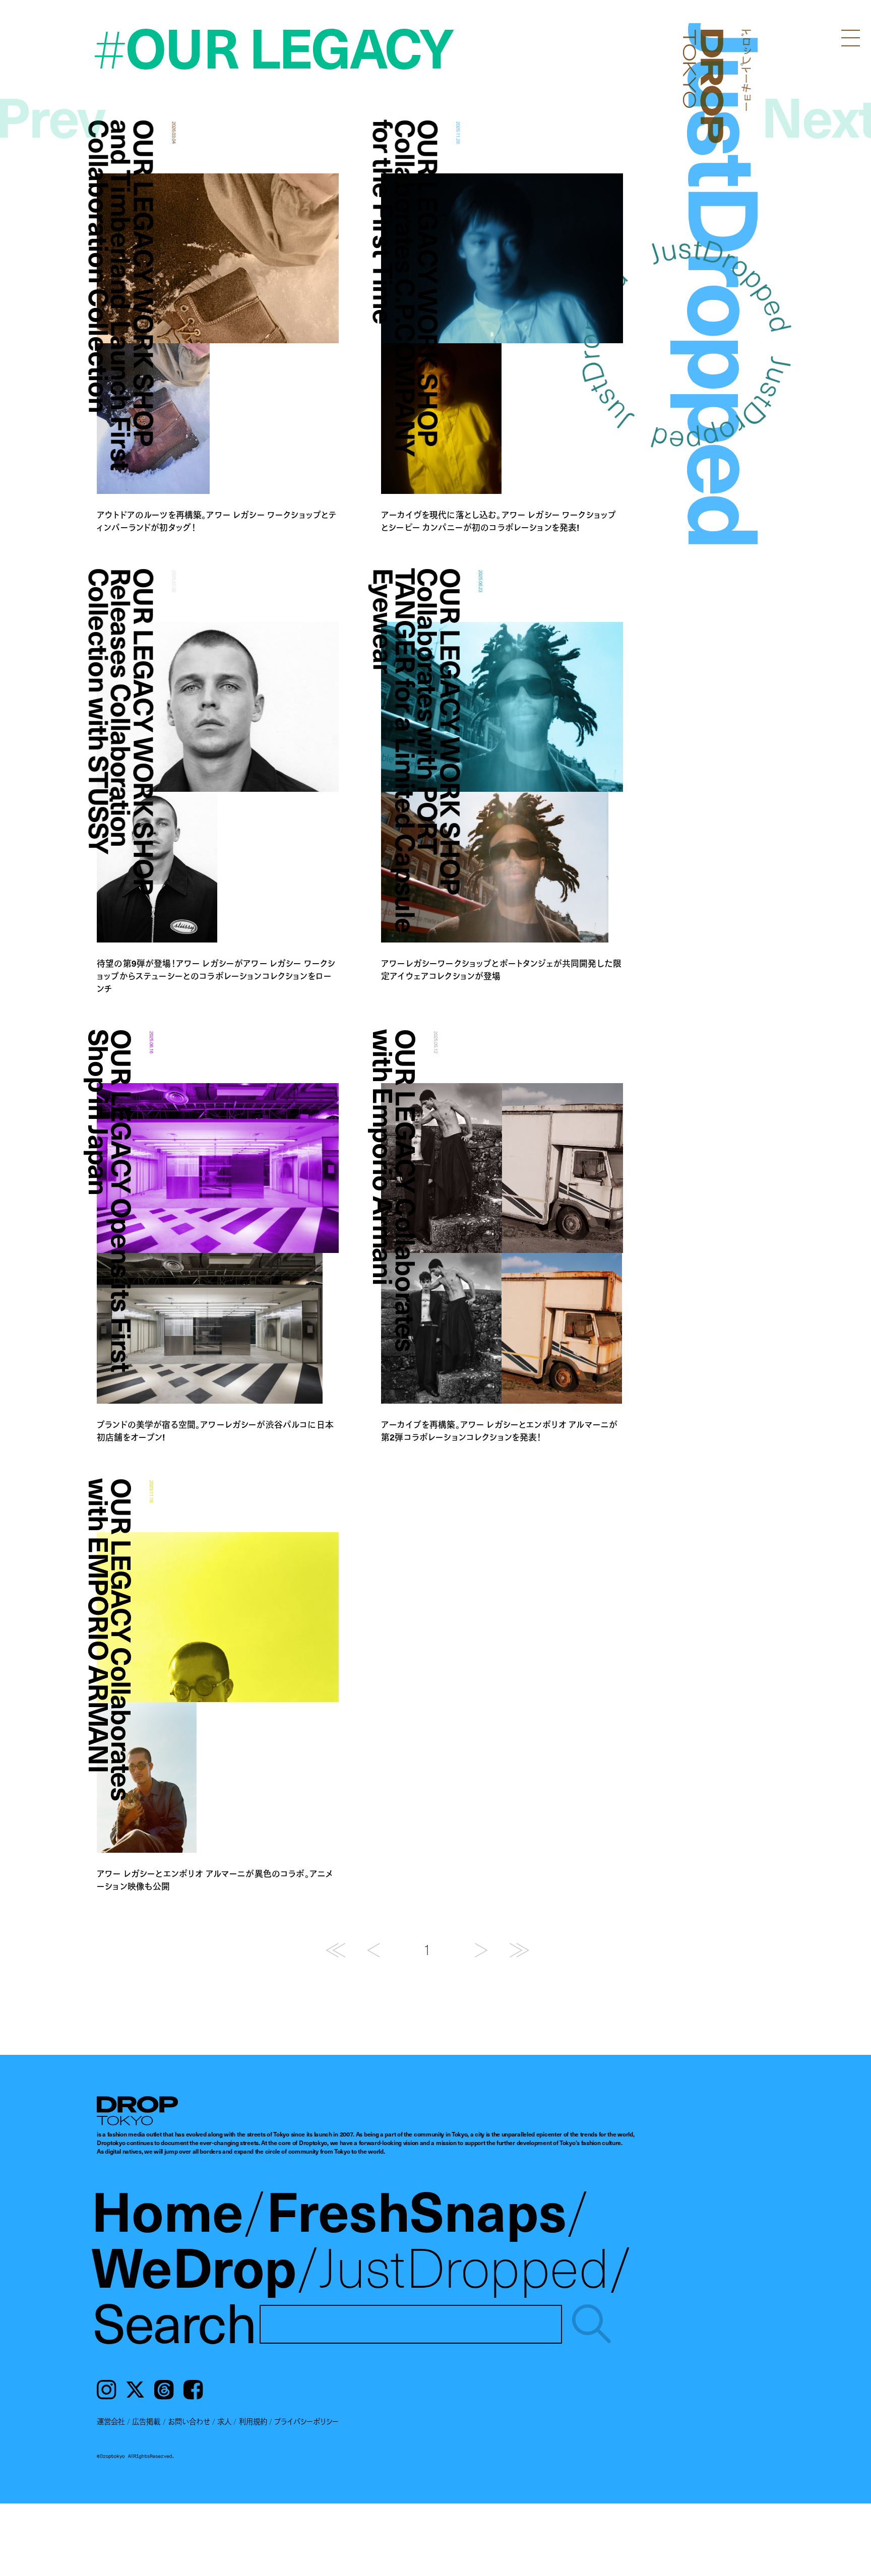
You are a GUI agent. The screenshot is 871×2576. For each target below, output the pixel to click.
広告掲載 (146, 2421)
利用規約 (253, 2421)
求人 (224, 2421)
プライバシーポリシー (306, 2421)
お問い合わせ (189, 2421)
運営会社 (111, 2421)
